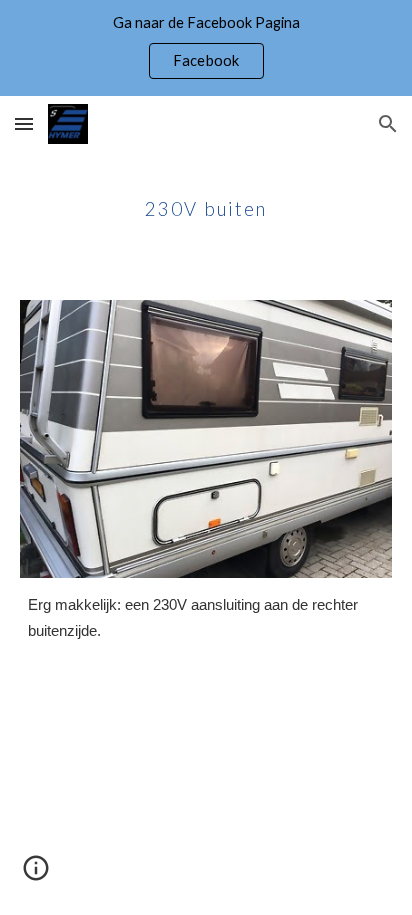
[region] (206, 48)
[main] (206, 201)
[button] (24, 123)
